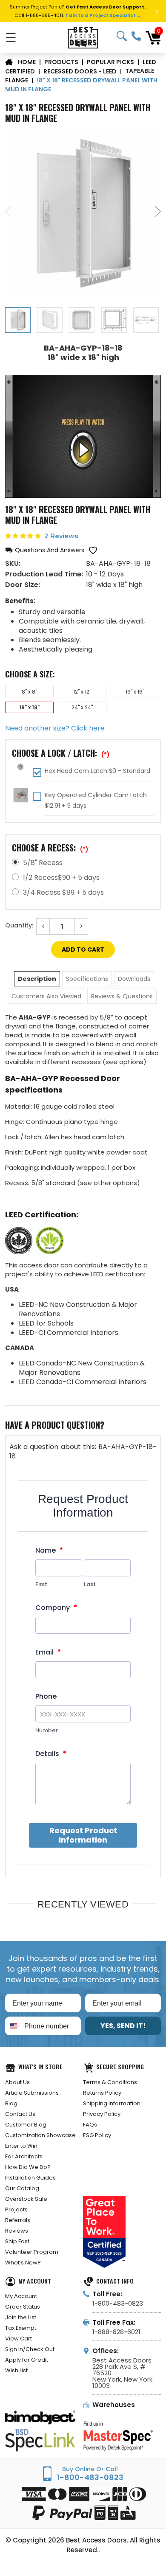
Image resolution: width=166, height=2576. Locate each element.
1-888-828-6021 (116, 2332)
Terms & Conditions (110, 2082)
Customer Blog (26, 2125)
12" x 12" (82, 692)
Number (47, 1730)
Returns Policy (102, 2093)
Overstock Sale (26, 2199)
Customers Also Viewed (46, 996)
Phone (46, 1697)
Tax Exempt (21, 2328)
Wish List (16, 2370)
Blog (11, 2103)
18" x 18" (29, 707)
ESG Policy (97, 2135)
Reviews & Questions (122, 996)
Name (49, 1550)
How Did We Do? (28, 2167)
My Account (21, 2296)
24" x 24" (82, 707)
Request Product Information (83, 1835)
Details (50, 1754)
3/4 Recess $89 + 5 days (63, 892)
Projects (16, 2209)
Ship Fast (17, 2241)
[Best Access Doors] (83, 38)
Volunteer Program (32, 2252)
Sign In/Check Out (30, 2349)
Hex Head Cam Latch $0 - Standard (97, 771)
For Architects (24, 2156)
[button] (45, 550)
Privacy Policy (102, 2114)
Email (48, 1652)
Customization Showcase (40, 2135)
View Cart (19, 2339)
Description (37, 979)
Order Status (23, 2307)
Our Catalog (22, 2188)
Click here (88, 728)
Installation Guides (30, 2178)
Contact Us (20, 2114)
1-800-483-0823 (136, 36)
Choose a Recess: (50, 848)
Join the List (21, 2317)
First (41, 1584)
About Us (17, 2082)
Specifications (87, 979)
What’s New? (23, 2263)
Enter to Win (21, 2146)
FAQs (90, 2125)
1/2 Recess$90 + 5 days (61, 878)
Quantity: (19, 925)
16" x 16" (135, 692)
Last (90, 1584)
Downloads (134, 979)
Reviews (17, 2231)
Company (56, 1608)
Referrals (18, 2220)
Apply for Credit (27, 2360)
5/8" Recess (43, 863)
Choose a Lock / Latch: (61, 753)
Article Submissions (32, 2093)
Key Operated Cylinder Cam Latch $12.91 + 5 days (96, 800)
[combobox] (13, 2026)
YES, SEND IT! (123, 2026)
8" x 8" (29, 692)
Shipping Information (112, 2103)
